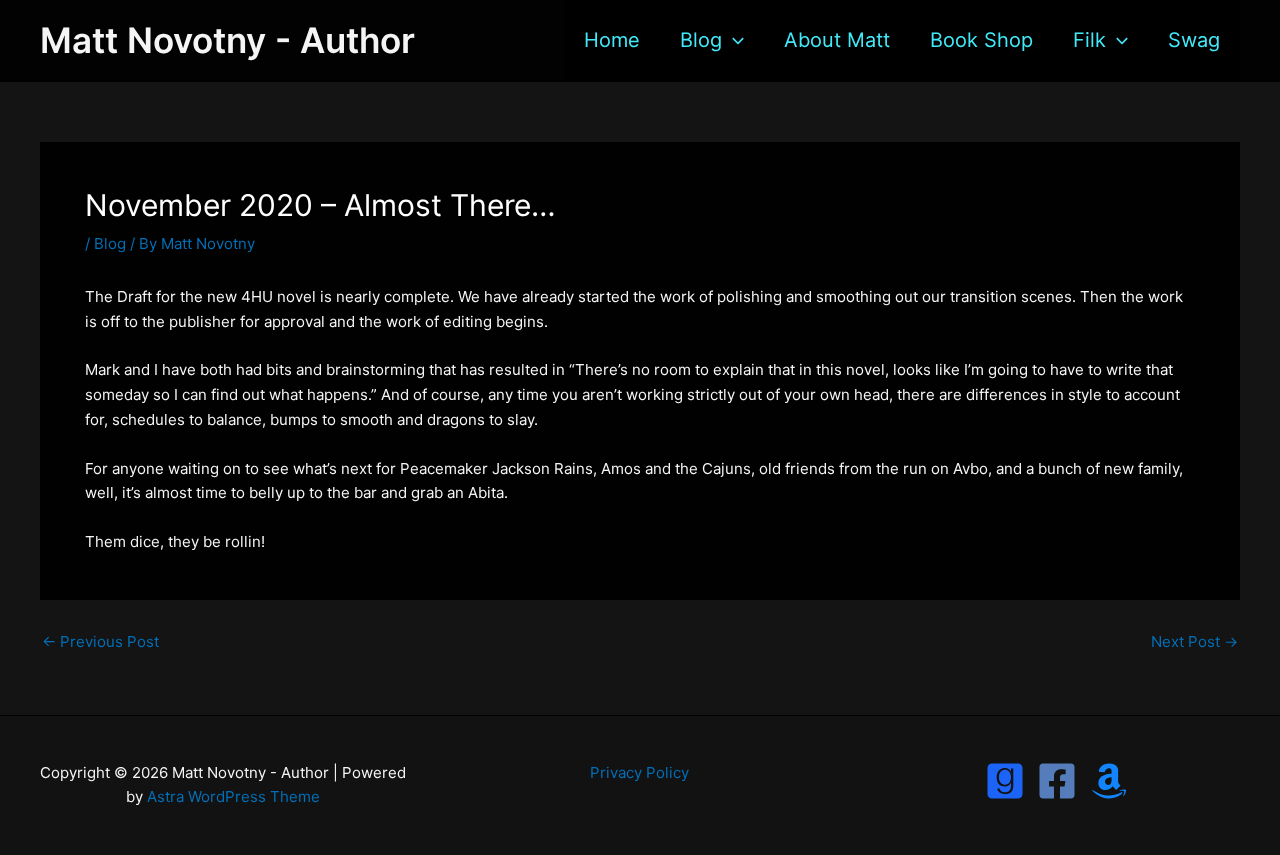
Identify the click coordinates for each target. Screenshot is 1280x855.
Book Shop (981, 40)
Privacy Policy (639, 772)
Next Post (1194, 641)
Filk (1089, 40)
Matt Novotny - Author (227, 40)
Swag (1194, 40)
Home (612, 40)
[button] (733, 40)
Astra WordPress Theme (233, 796)
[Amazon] (1109, 781)
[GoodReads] (1005, 781)
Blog (701, 40)
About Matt (837, 40)
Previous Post (100, 641)
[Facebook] (1057, 781)
